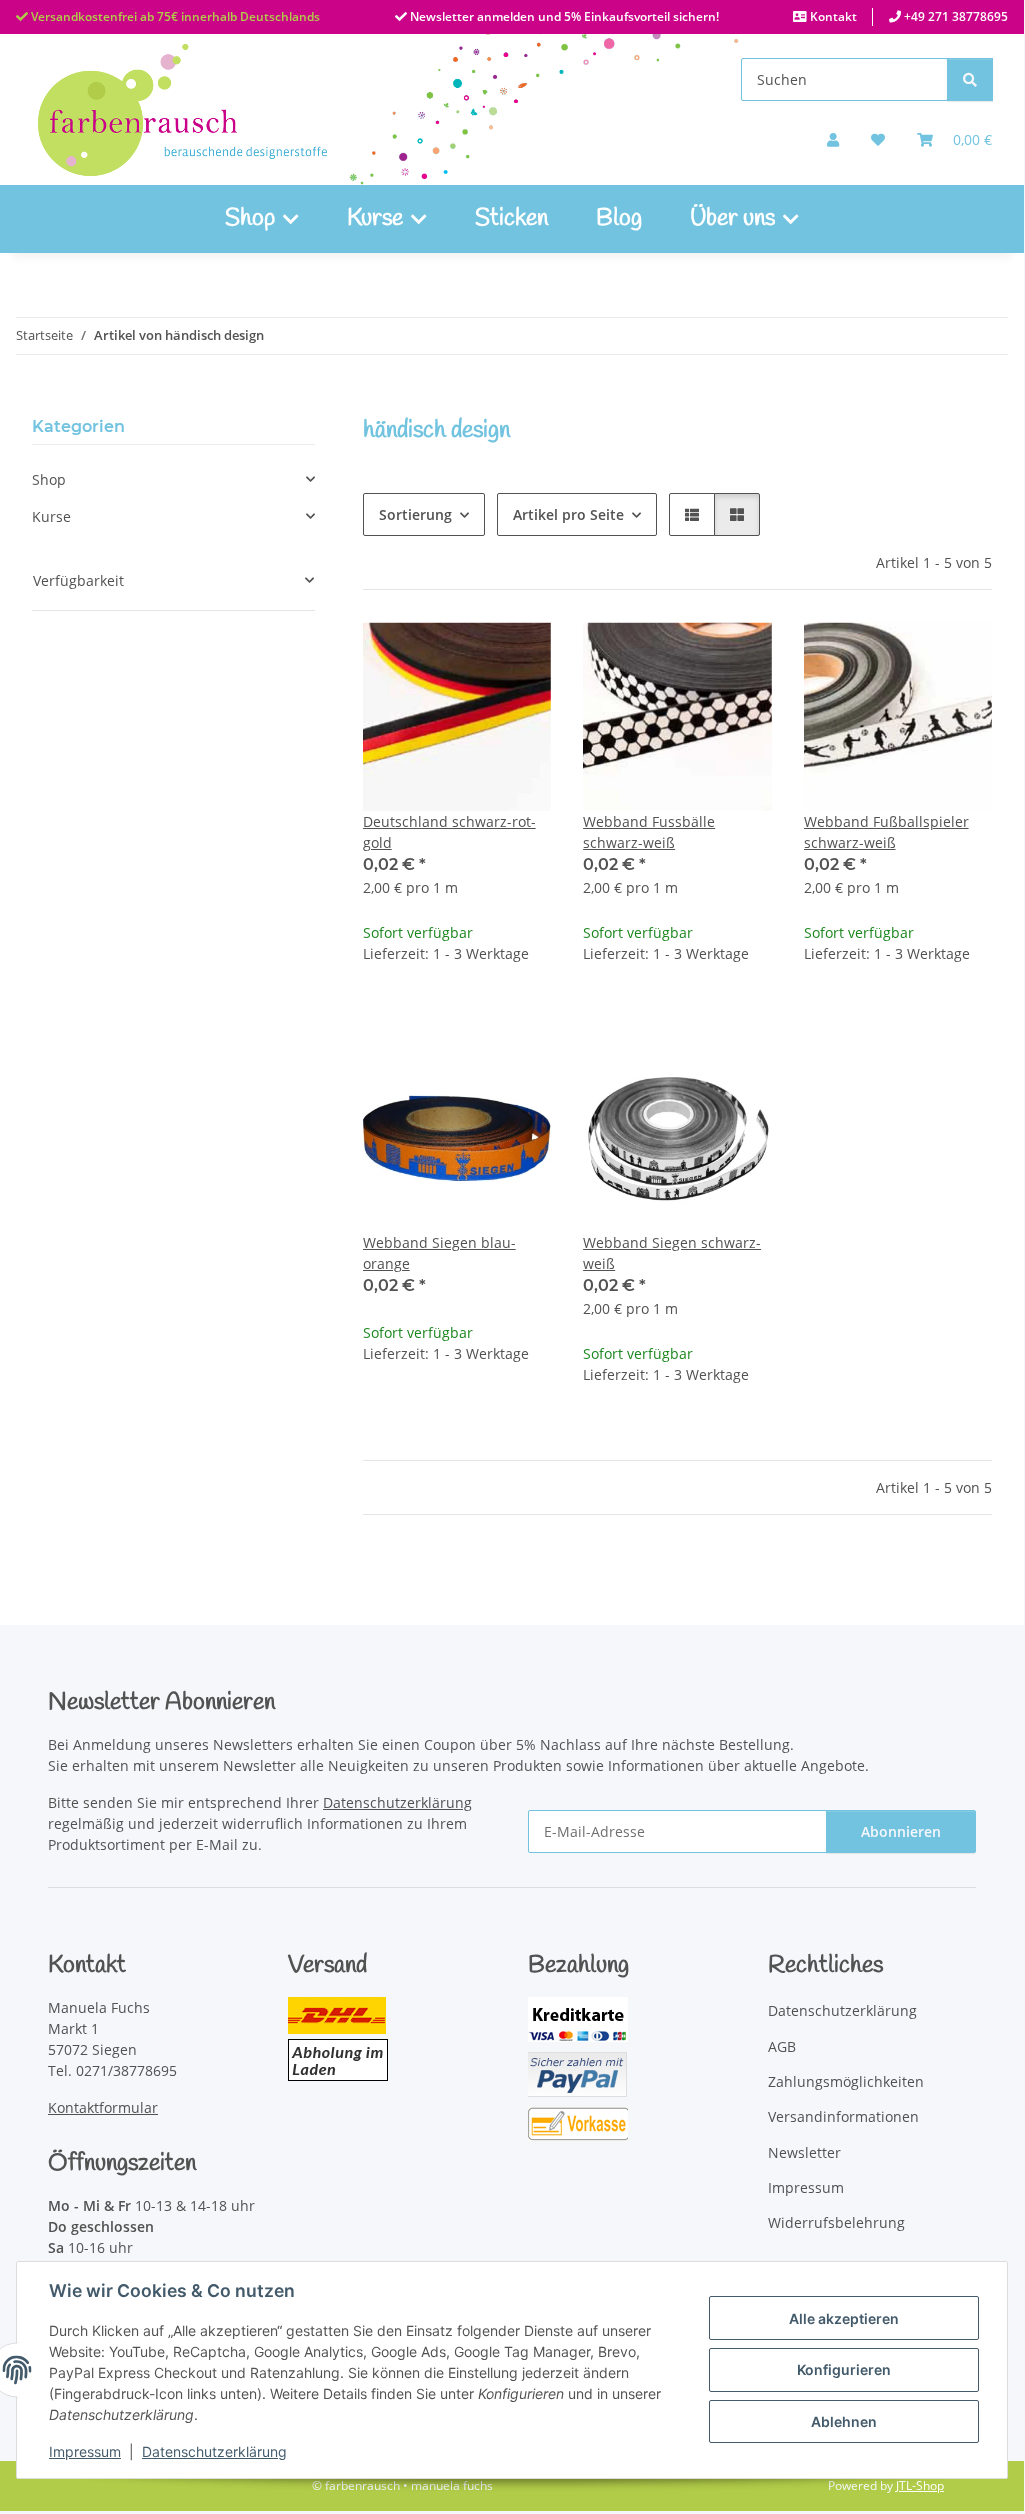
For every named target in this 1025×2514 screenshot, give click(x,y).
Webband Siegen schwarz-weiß (672, 1253)
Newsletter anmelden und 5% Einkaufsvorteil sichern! (563, 16)
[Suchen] (970, 79)
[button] (833, 139)
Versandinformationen (843, 2116)
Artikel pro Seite (568, 514)
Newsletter (804, 2152)
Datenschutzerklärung (214, 2451)
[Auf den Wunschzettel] (517, 656)
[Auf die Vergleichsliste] (465, 656)
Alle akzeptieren (844, 2318)
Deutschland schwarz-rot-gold (449, 832)
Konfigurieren (844, 2369)
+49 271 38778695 (954, 16)
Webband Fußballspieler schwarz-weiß (886, 832)
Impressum (85, 2451)
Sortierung (415, 514)
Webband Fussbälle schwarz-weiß (649, 832)
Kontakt (832, 16)
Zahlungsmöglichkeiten (846, 2081)
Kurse (51, 516)
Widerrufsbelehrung (836, 2222)
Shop (49, 479)
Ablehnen (844, 2421)
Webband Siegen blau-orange (439, 1253)
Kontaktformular (103, 2107)
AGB (782, 2046)
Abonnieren (901, 1831)
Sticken (511, 219)
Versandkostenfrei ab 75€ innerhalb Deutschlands (174, 16)
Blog (619, 219)
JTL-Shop (920, 2485)
